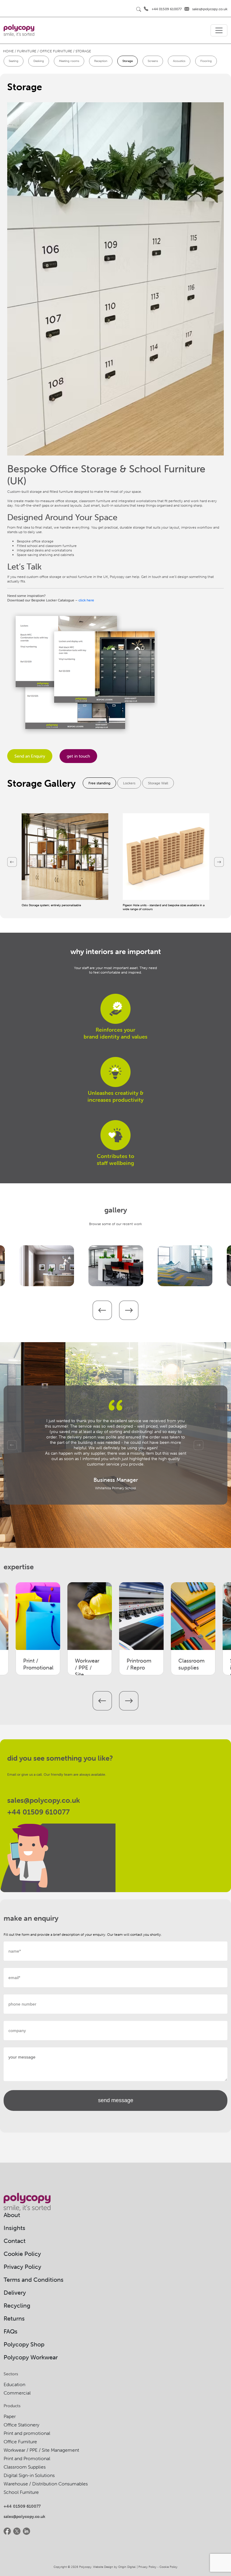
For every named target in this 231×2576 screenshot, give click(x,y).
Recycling (17, 2305)
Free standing (99, 783)
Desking (39, 61)
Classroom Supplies (25, 2467)
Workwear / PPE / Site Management (41, 2450)
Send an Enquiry (30, 756)
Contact (15, 2241)
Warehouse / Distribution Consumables (46, 2484)
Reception (101, 61)
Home (8, 51)
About (12, 2215)
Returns (14, 2318)
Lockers (129, 783)
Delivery (15, 2292)
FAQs (11, 2331)
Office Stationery (22, 2425)
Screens (153, 61)
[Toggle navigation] (219, 30)
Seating (14, 61)
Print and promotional (27, 2433)
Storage (128, 61)
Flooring (206, 61)
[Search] (139, 9)
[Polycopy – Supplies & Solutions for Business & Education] (19, 30)
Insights (14, 2228)
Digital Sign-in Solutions (29, 2475)
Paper (10, 2416)
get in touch (78, 756)
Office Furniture (20, 2442)
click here (86, 600)
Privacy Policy (22, 2267)
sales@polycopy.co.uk (210, 9)
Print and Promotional (27, 2458)
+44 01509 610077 (167, 9)
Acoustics (179, 61)
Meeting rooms (69, 61)
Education (14, 2384)
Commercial (17, 2393)
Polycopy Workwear (31, 2357)
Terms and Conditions (34, 2279)
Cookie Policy (22, 2254)
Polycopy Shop (24, 2344)
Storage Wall (158, 783)
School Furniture (21, 2492)
